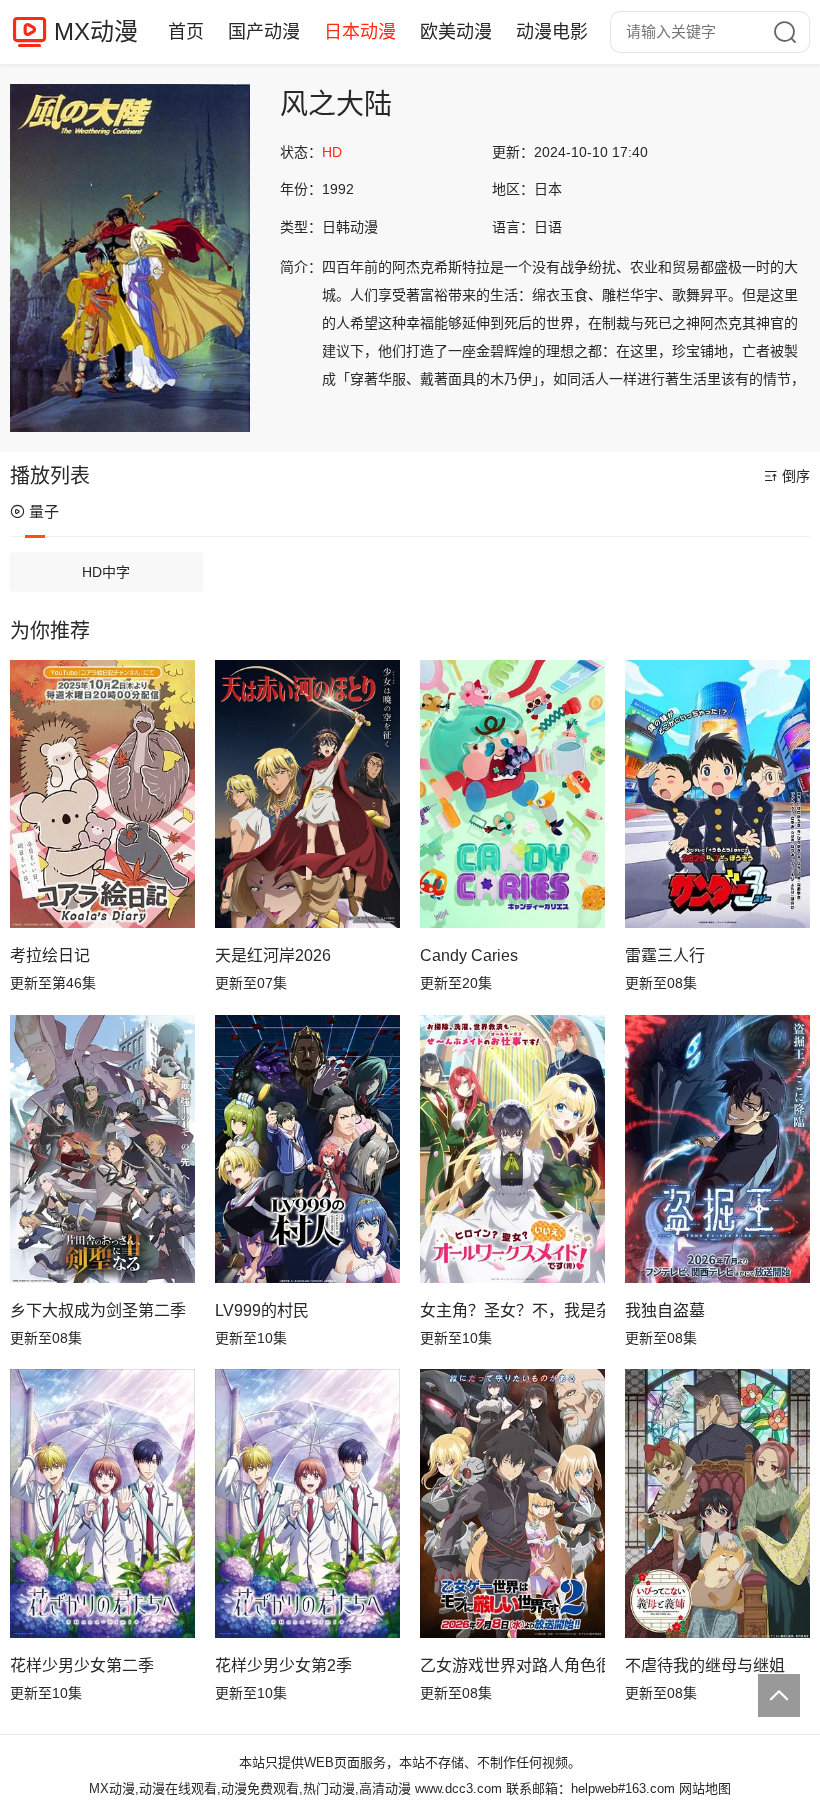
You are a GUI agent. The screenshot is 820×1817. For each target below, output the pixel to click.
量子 (44, 511)
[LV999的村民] (307, 1149)
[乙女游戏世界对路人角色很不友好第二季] (512, 1503)
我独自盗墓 (665, 1310)
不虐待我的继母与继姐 (705, 1665)
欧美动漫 (456, 32)
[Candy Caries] (512, 794)
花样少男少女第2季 (283, 1665)
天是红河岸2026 (273, 955)
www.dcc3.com (458, 1788)
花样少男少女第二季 (82, 1665)
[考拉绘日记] (102, 794)
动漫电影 (552, 32)
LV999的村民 (262, 1310)
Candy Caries (469, 955)
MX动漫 (96, 31)
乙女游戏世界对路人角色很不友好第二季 (512, 1665)
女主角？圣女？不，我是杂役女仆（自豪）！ (512, 1310)
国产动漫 (264, 32)
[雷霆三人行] (717, 794)
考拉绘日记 (50, 955)
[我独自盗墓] (717, 1149)
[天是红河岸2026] (307, 794)
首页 (186, 32)
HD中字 (106, 572)
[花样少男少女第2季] (307, 1503)
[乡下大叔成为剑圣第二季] (102, 1149)
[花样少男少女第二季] (102, 1503)
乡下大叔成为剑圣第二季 (98, 1310)
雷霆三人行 (665, 955)
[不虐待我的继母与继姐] (717, 1503)
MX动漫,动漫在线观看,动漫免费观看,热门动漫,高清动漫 (250, 1788)
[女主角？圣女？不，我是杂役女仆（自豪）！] (512, 1149)
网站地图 (705, 1788)
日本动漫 (360, 32)
